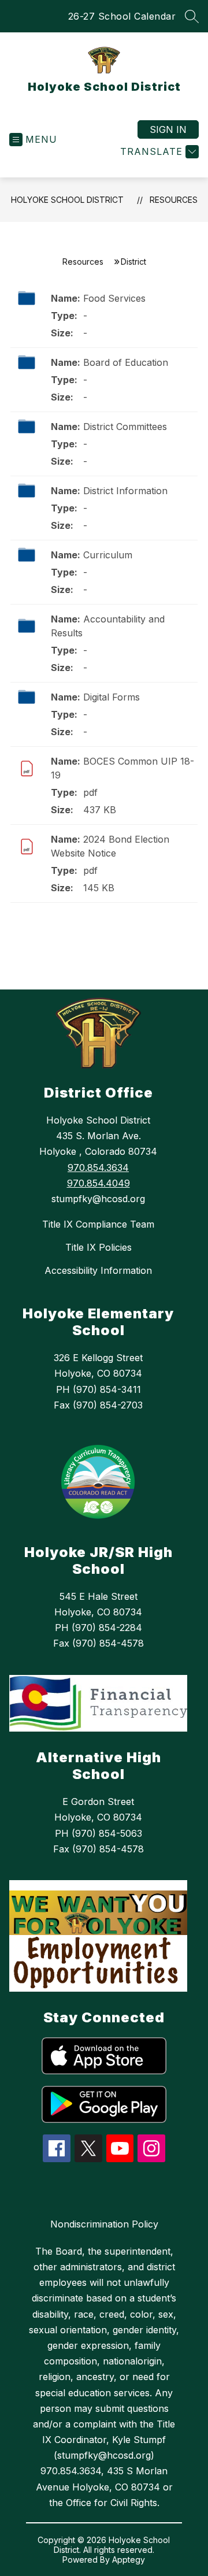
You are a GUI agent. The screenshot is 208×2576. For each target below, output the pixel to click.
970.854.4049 (99, 1183)
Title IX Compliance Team (98, 1224)
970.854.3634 (98, 1167)
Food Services (114, 298)
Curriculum (108, 555)
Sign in (168, 129)
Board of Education (126, 362)
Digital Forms (112, 697)
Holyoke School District (67, 200)
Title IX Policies (99, 1247)
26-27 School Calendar (122, 16)
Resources (174, 200)
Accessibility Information (98, 1270)
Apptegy (129, 2560)
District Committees (125, 427)
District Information (125, 491)
